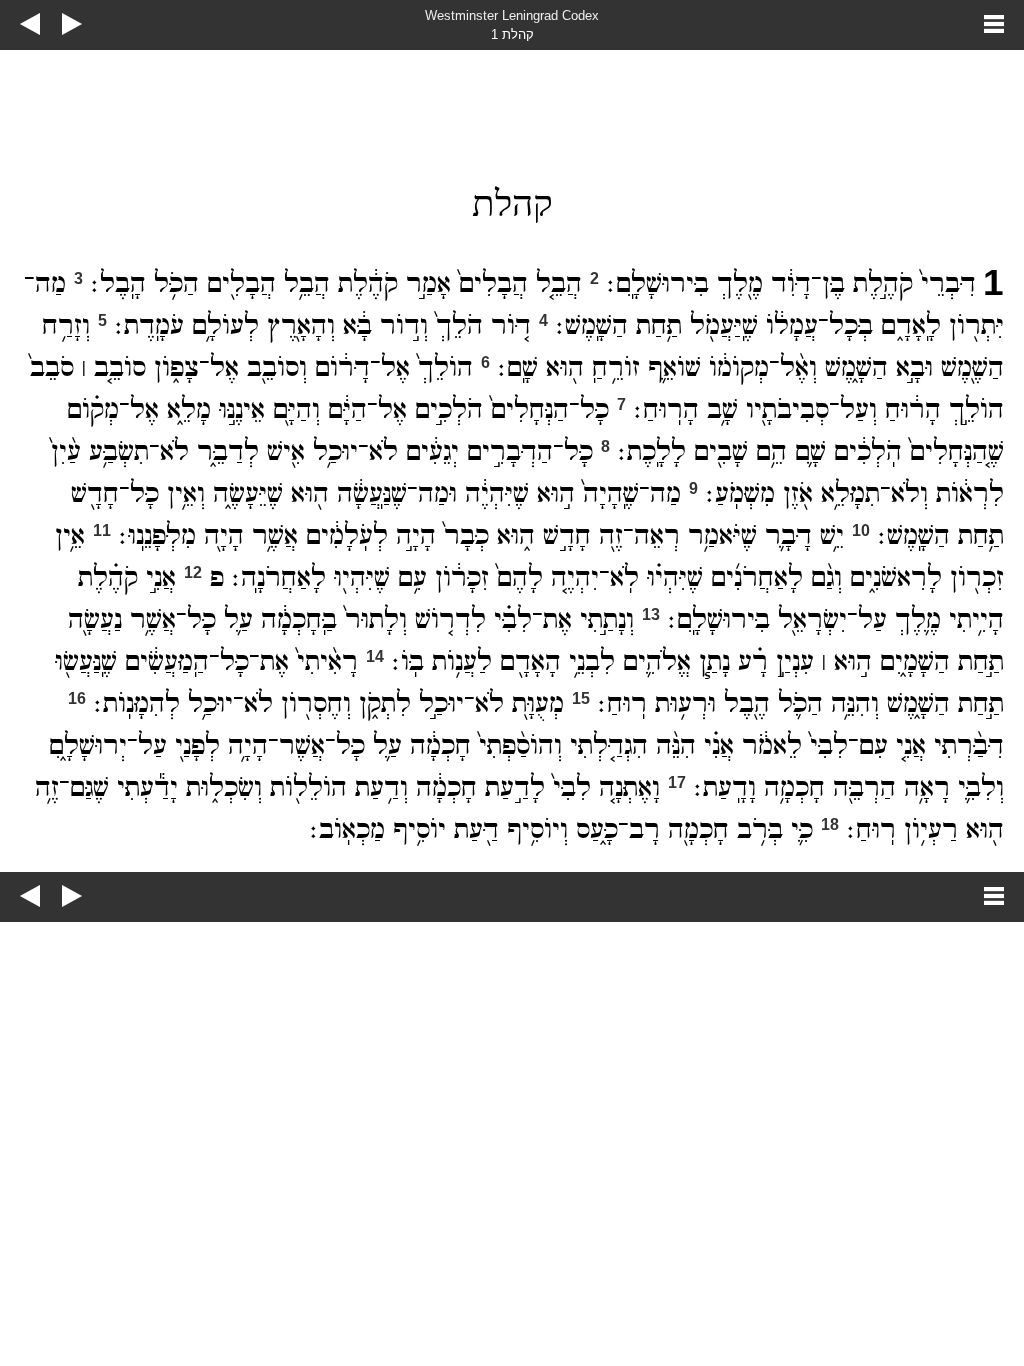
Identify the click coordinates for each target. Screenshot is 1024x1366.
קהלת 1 (512, 34)
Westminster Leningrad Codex (512, 15)
